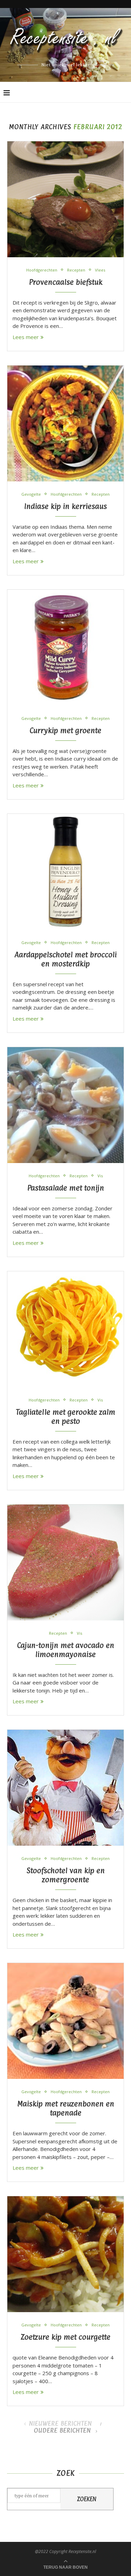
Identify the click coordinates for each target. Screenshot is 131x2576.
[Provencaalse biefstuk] (65, 199)
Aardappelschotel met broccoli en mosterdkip (65, 959)
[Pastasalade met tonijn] (65, 1105)
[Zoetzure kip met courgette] (65, 2254)
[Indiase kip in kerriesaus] (65, 423)
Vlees (100, 270)
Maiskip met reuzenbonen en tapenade (66, 2108)
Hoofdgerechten (42, 270)
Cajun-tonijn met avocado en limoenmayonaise (66, 1650)
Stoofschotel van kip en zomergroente (66, 1875)
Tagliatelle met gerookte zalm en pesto (65, 1416)
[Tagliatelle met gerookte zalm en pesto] (65, 1329)
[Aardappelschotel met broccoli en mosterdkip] (65, 872)
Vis (100, 1176)
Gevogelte (31, 494)
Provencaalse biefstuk (66, 282)
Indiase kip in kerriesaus (65, 506)
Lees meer (26, 337)
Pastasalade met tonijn (66, 1188)
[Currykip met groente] (65, 648)
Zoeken (87, 2499)
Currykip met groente (65, 730)
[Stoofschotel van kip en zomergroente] (65, 1788)
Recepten (76, 270)
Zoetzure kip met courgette (65, 2337)
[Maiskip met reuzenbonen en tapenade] (65, 2021)
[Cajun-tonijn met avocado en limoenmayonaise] (65, 1562)
